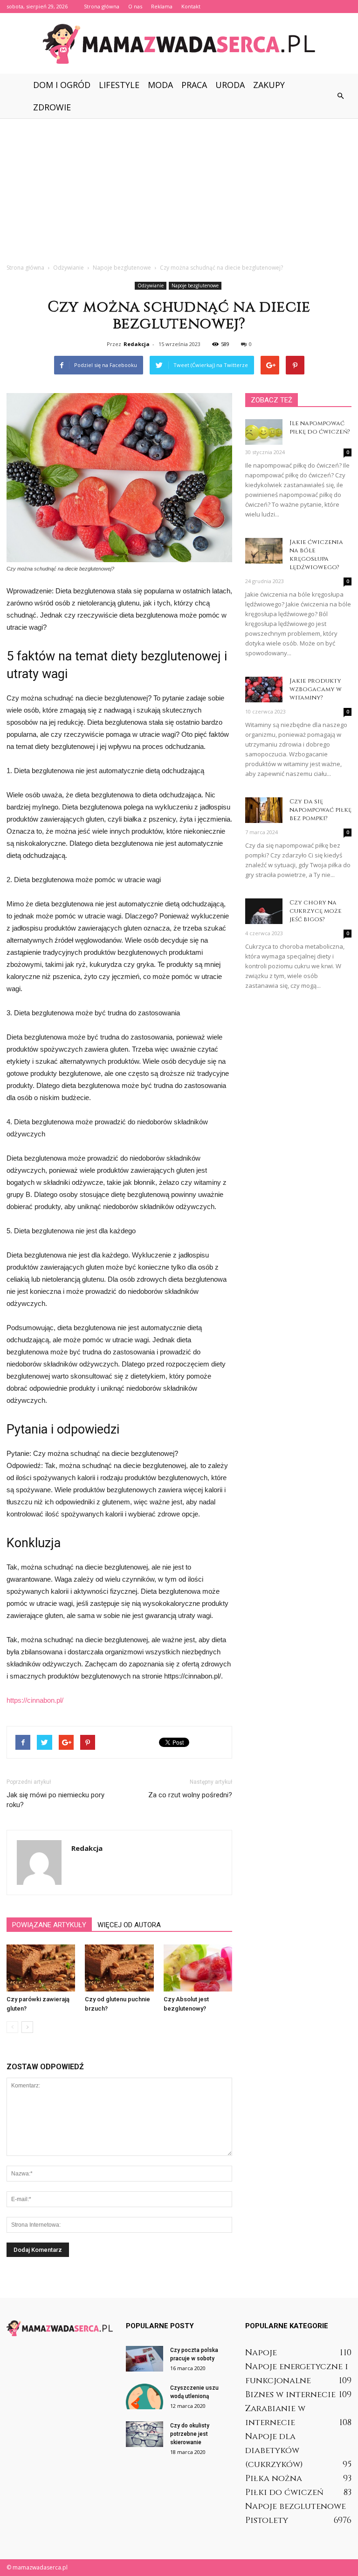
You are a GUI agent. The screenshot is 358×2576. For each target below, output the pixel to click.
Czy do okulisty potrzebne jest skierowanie (190, 2434)
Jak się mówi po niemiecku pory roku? (55, 1800)
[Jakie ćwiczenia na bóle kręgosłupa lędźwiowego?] (264, 551)
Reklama (162, 6)
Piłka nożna (274, 2478)
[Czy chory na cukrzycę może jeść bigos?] (264, 911)
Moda (160, 85)
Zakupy (269, 85)
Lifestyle (119, 85)
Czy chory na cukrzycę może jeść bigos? (316, 911)
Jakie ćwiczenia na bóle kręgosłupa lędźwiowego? (316, 555)
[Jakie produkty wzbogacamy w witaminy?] (264, 690)
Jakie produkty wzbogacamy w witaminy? (316, 689)
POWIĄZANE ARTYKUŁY (49, 1925)
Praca (194, 85)
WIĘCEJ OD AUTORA (129, 1925)
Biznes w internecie (290, 2395)
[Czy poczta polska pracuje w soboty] (145, 2359)
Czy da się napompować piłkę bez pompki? (320, 810)
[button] (340, 96)
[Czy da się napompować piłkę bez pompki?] (264, 810)
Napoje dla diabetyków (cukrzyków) (274, 2450)
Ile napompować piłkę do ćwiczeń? (320, 428)
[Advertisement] (179, 188)
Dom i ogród (62, 85)
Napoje (261, 2353)
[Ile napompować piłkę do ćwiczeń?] (264, 432)
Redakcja (137, 344)
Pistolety (267, 2520)
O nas (135, 6)
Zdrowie (52, 107)
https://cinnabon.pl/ (35, 1700)
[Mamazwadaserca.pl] (179, 44)
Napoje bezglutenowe (195, 285)
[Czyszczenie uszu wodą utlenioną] (145, 2396)
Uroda (230, 85)
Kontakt (191, 6)
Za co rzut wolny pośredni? (190, 1795)
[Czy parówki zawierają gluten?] (41, 1968)
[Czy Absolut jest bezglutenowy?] (198, 1968)
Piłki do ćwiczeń (284, 2492)
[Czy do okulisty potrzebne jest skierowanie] (145, 2434)
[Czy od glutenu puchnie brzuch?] (119, 1968)
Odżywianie (151, 285)
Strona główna (102, 6)
